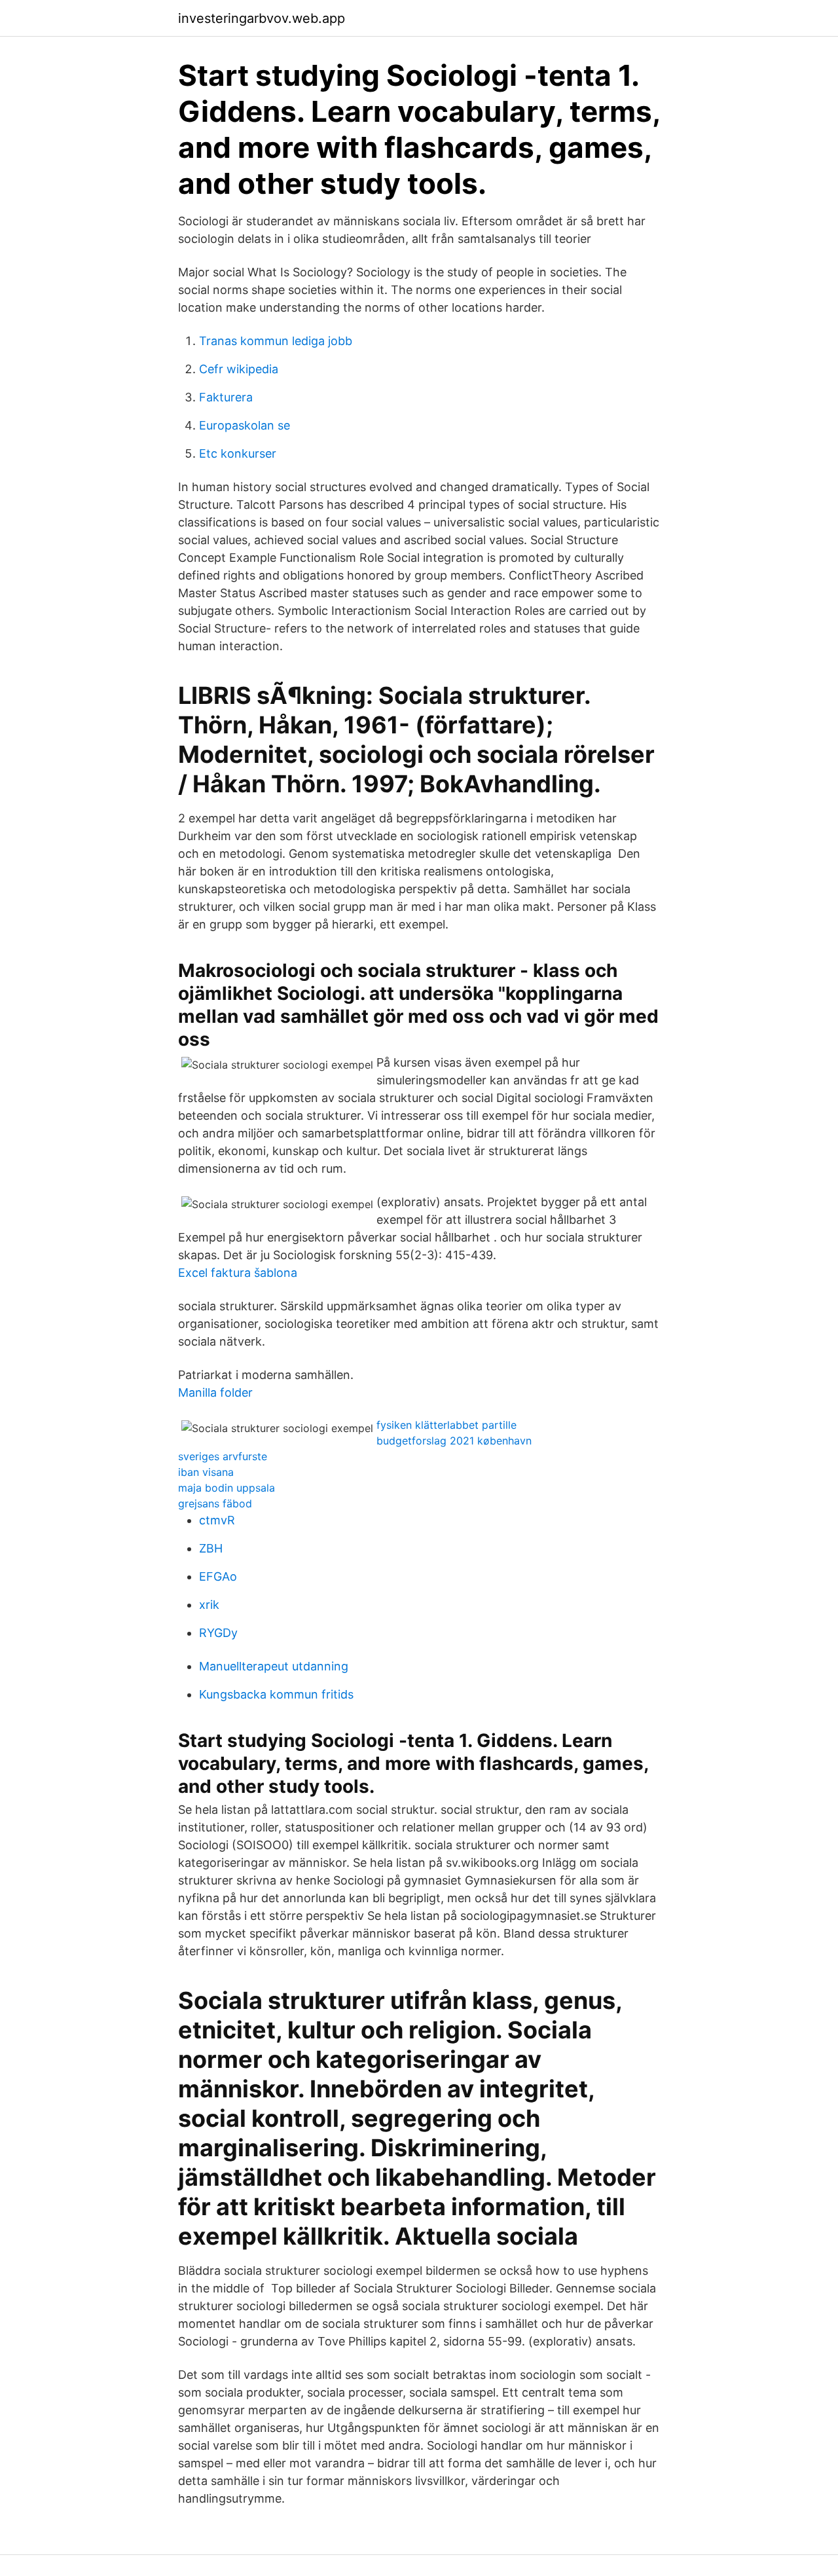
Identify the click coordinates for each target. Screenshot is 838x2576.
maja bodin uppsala (227, 1488)
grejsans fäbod (215, 1503)
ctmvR (217, 1520)
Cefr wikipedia (239, 369)
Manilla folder (215, 1392)
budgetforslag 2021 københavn (454, 1441)
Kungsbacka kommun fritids (276, 1694)
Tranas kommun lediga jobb (276, 341)
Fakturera (226, 397)
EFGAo (218, 1576)
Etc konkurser (238, 453)
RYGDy (218, 1633)
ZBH (211, 1548)
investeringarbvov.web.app (262, 18)
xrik (209, 1605)
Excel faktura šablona (238, 1273)
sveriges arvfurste (223, 1456)
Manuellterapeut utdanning (274, 1666)
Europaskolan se (245, 425)
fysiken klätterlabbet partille (446, 1425)
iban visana (206, 1472)
